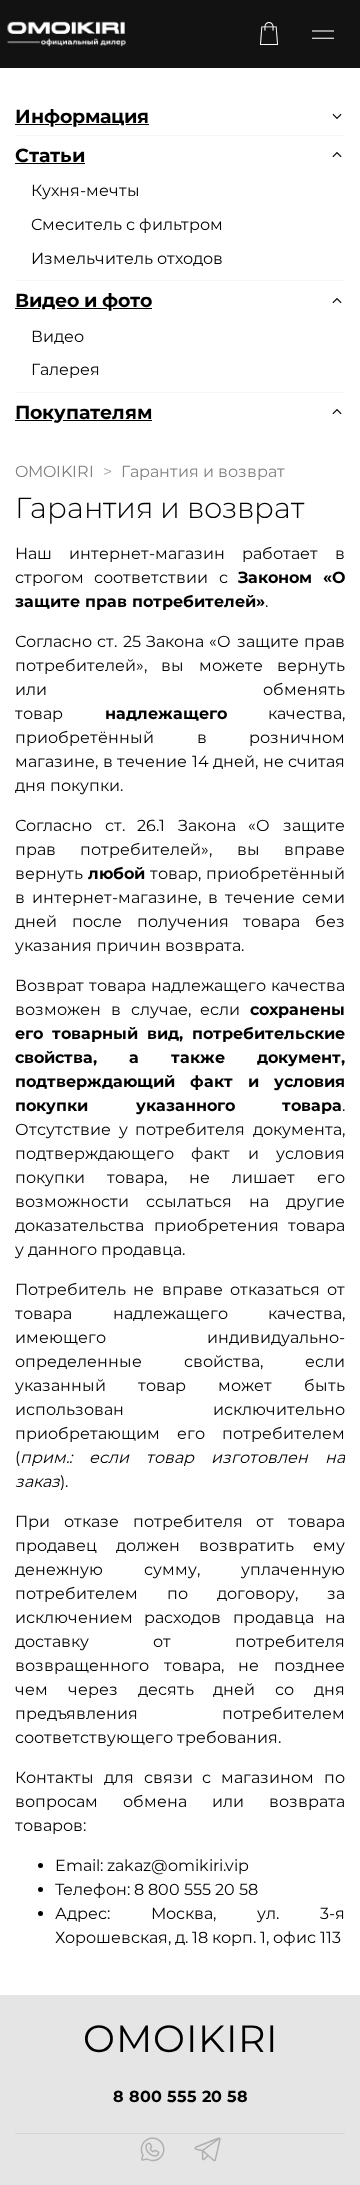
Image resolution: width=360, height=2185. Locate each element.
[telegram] (207, 2152)
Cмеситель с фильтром (127, 224)
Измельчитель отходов (127, 258)
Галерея (65, 369)
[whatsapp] (152, 2152)
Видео (57, 336)
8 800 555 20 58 (180, 2096)
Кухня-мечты (85, 190)
